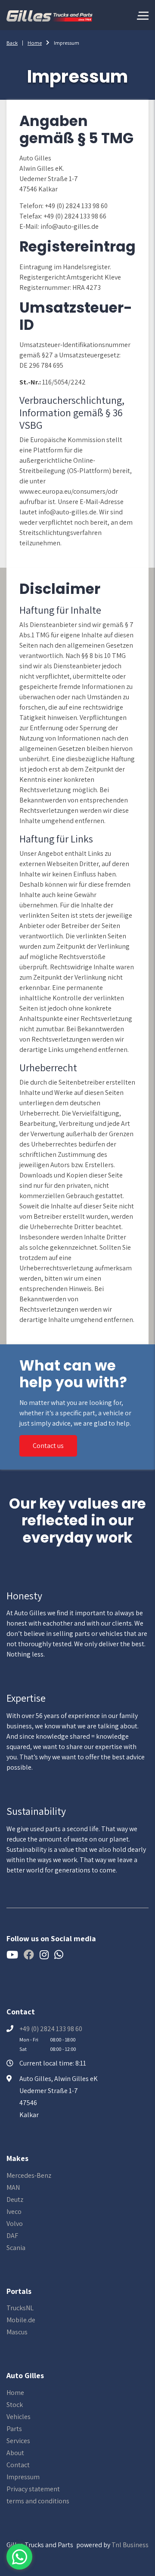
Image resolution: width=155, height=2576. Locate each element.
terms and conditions (38, 2501)
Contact (18, 2465)
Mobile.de (21, 2320)
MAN (13, 2187)
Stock (15, 2405)
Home (35, 43)
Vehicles (19, 2417)
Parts (14, 2429)
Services (18, 2441)
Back (12, 43)
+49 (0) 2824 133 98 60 (51, 2029)
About (15, 2453)
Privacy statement (33, 2489)
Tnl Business (130, 2545)
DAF (12, 2236)
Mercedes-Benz (29, 2175)
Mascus (17, 2332)
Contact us (48, 1446)
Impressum (23, 2477)
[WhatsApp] (19, 2557)
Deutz (15, 2199)
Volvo (15, 2224)
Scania (16, 2248)
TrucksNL (20, 2308)
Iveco (14, 2212)
